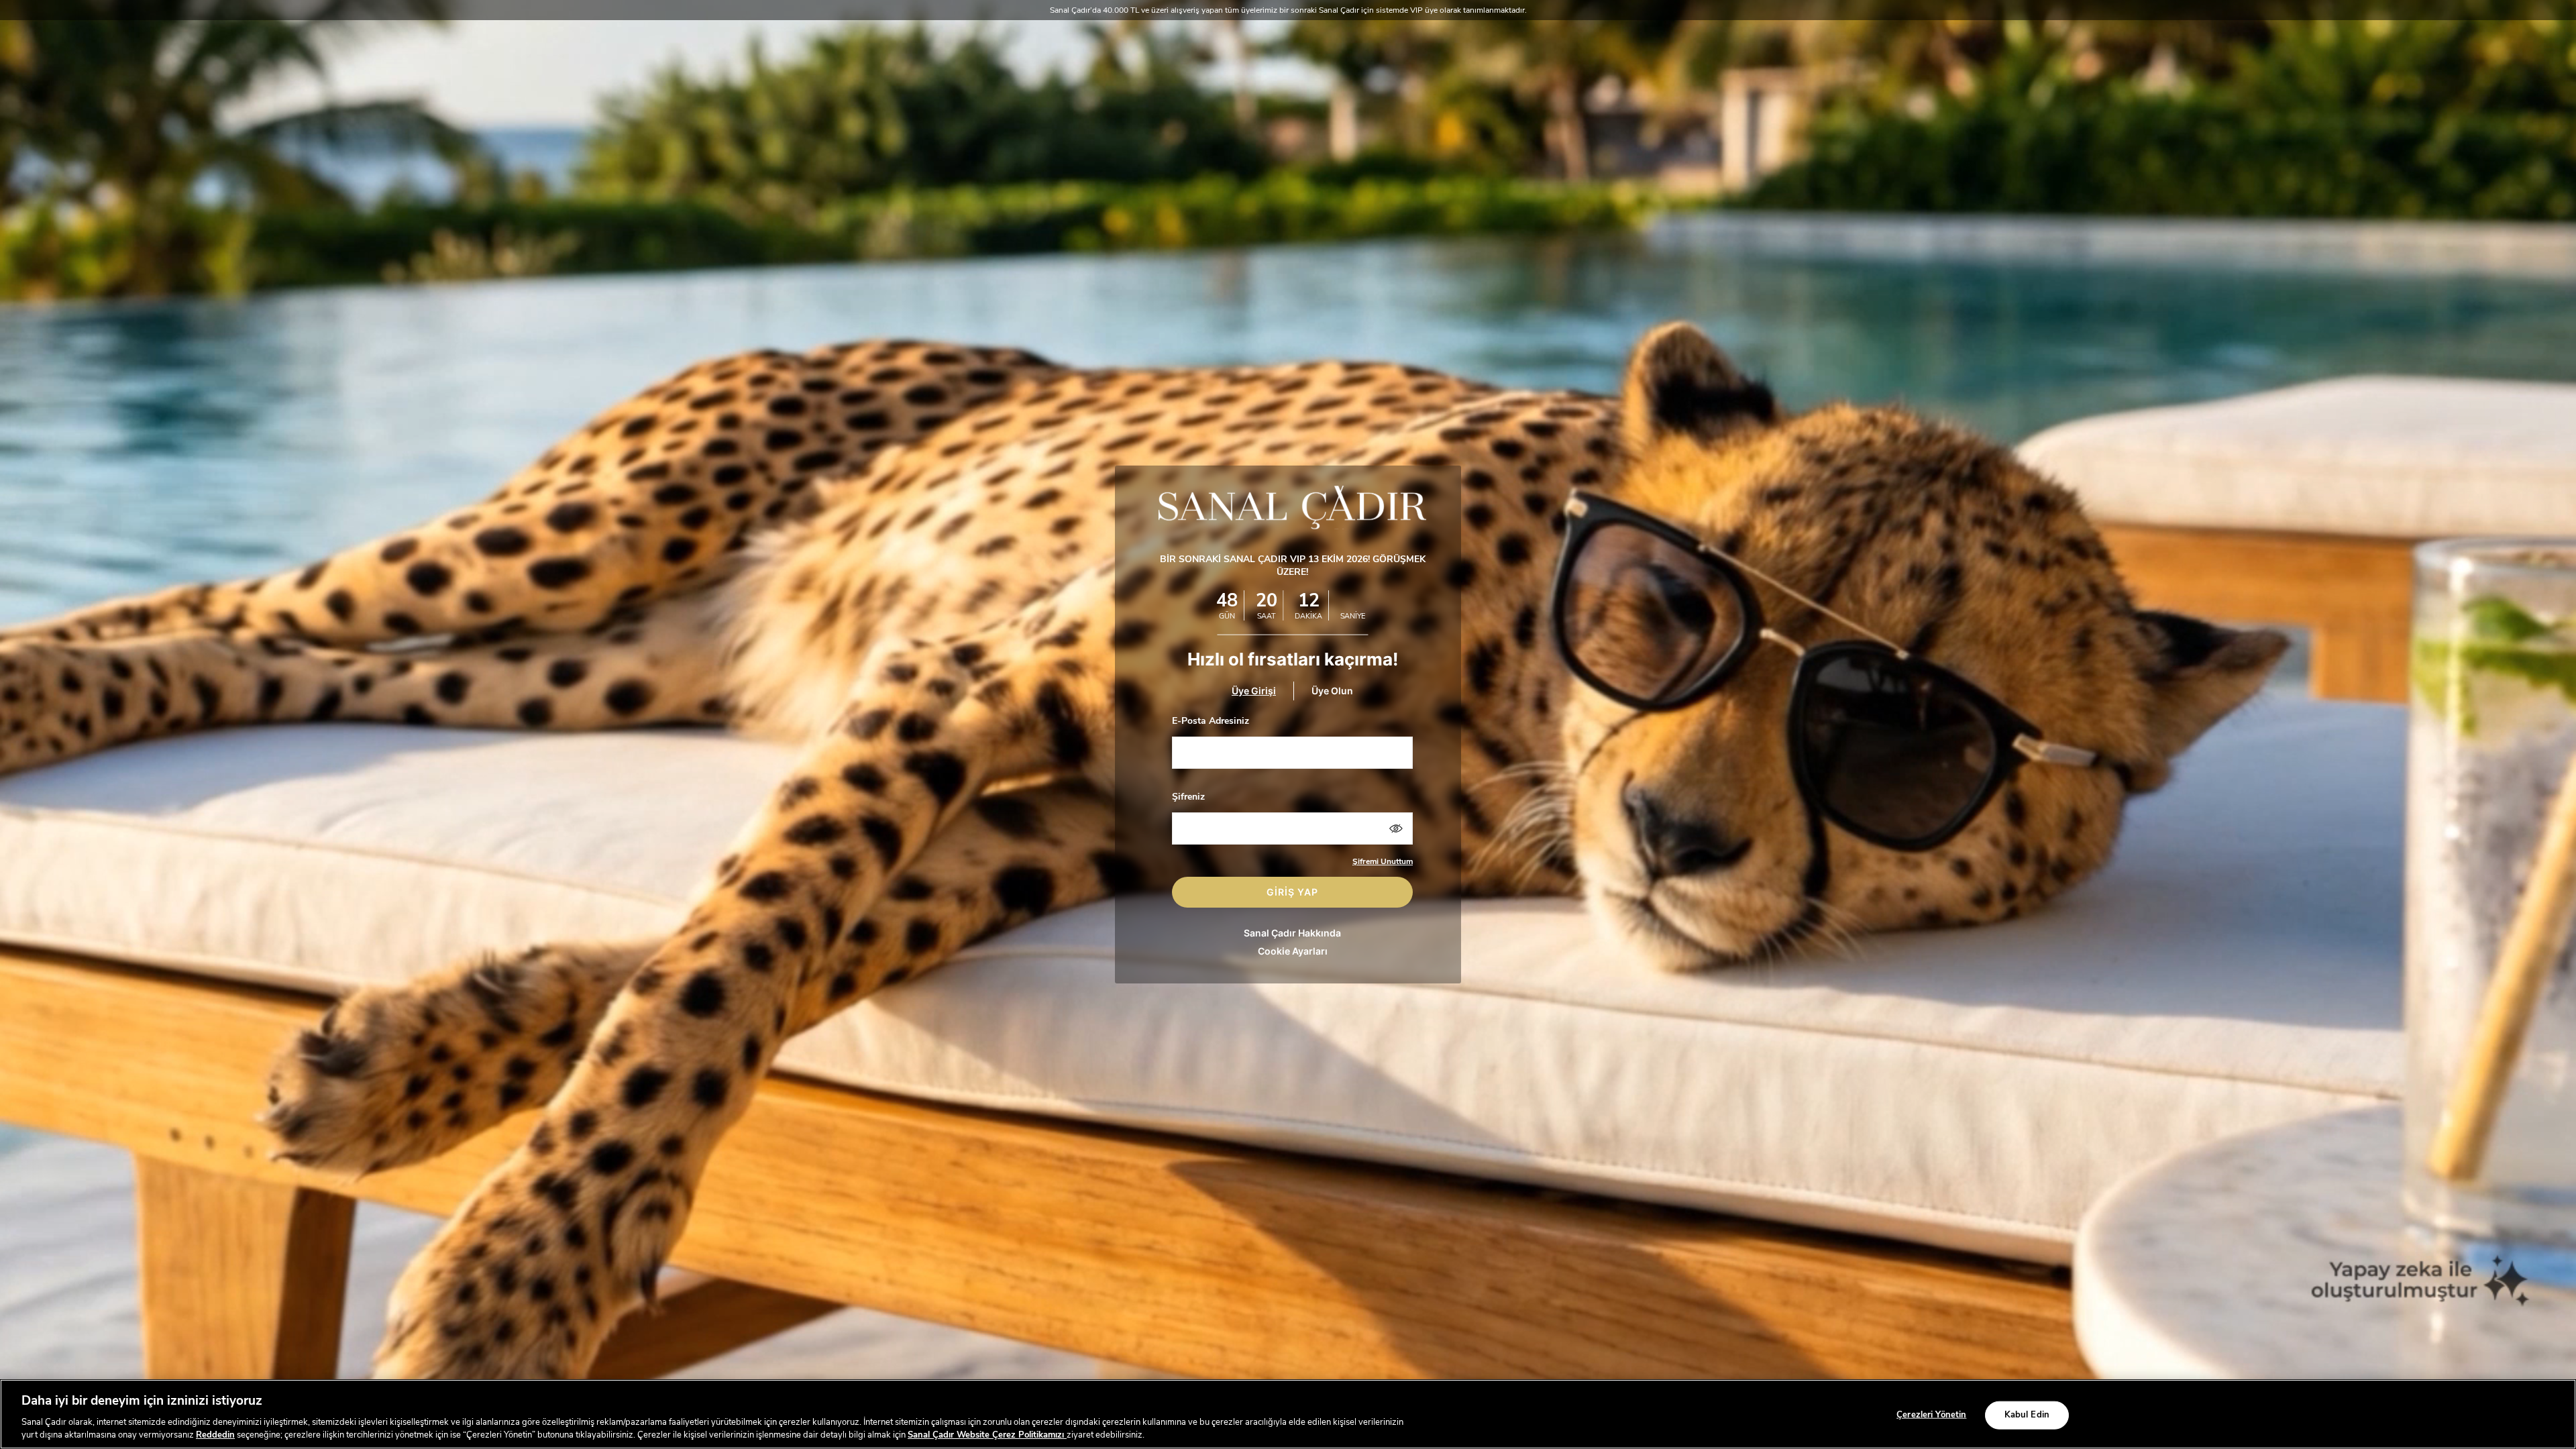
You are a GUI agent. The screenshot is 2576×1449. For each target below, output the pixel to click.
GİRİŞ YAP (1292, 892)
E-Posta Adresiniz (1211, 721)
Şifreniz (1188, 797)
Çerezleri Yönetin (1931, 1415)
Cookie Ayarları (1293, 951)
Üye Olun (1332, 691)
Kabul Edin (2027, 1415)
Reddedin (215, 1435)
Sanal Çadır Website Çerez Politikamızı (987, 1435)
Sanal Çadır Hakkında (1292, 933)
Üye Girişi (1254, 691)
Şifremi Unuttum (1383, 861)
